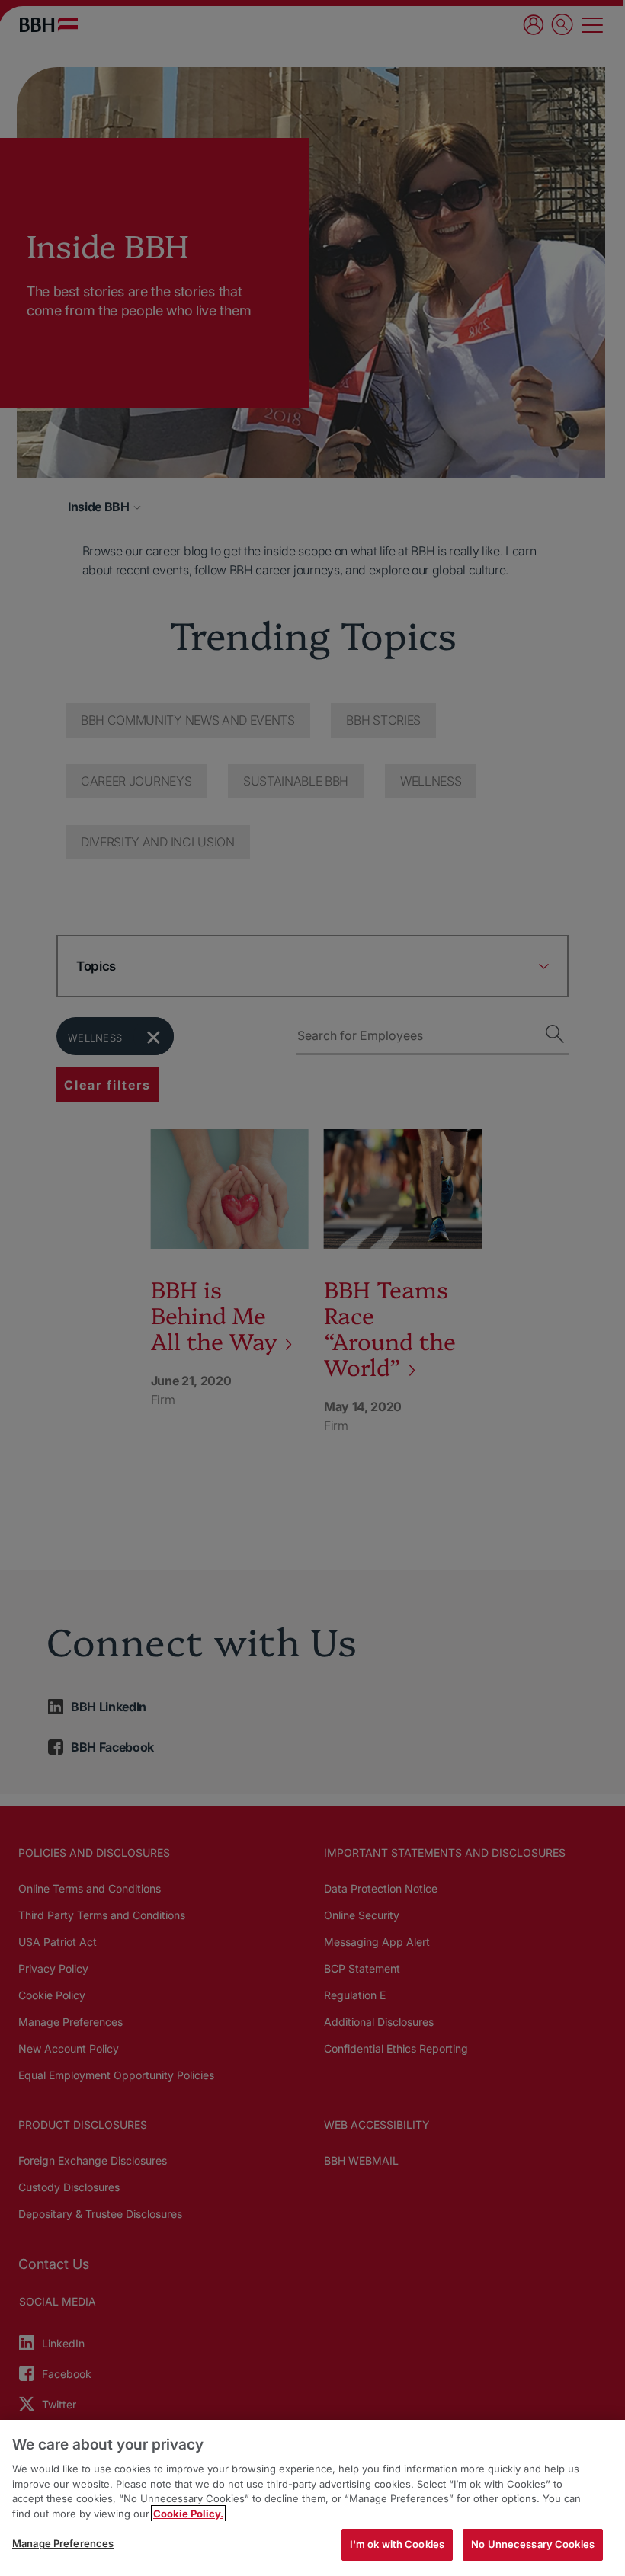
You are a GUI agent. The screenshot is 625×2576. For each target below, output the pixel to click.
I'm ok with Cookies (397, 2544)
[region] (312, 2498)
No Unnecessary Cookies (533, 2544)
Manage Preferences (63, 2543)
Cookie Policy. (188, 2514)
